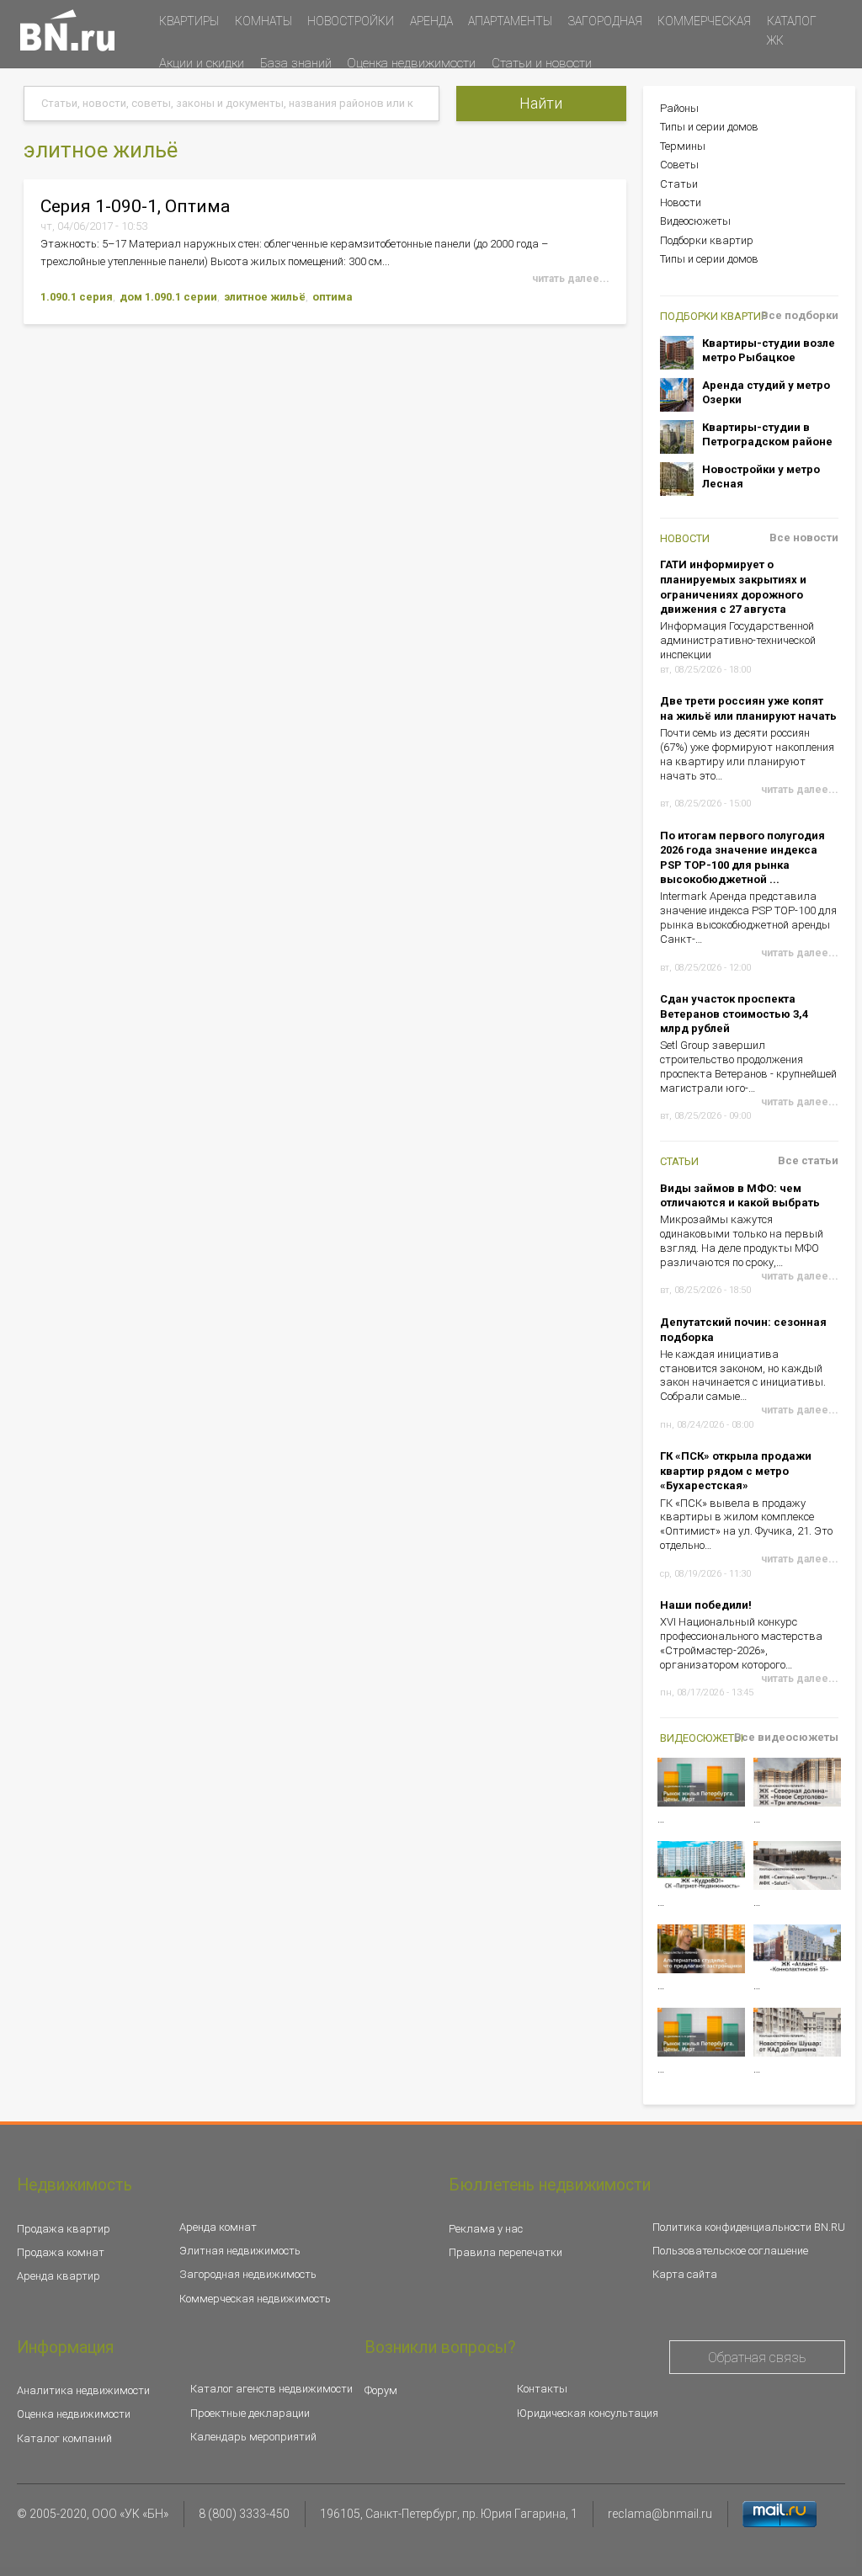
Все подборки (800, 315)
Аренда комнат (218, 2227)
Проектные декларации (250, 2413)
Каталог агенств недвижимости (271, 2389)
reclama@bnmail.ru (660, 2514)
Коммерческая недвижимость (255, 2299)
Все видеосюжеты (786, 1737)
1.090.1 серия (77, 297)
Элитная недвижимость (240, 2251)
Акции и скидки (202, 63)
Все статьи (808, 1160)
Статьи (679, 184)
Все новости (804, 538)
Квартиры (189, 21)
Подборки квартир (707, 240)
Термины (683, 146)
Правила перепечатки (505, 2252)
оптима (333, 297)
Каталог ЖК (792, 31)
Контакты (542, 2389)
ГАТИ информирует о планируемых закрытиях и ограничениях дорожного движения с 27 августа (733, 587)
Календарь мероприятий (253, 2437)
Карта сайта (685, 2274)
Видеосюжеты (695, 221)
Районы (679, 108)
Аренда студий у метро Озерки (766, 393)
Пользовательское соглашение (730, 2251)
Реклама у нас (486, 2229)
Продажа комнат (61, 2252)
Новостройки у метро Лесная (761, 477)
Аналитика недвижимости (83, 2390)
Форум (381, 2390)
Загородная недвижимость (248, 2274)
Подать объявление (208, 97)
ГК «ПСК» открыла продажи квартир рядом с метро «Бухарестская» (736, 1471)
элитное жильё (265, 297)
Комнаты (263, 21)
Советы (679, 165)
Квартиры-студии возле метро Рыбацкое (769, 351)
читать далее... (571, 279)
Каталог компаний (64, 2438)
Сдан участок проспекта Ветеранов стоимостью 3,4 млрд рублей (734, 1014)
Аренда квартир (59, 2276)
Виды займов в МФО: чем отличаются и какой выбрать (740, 1196)
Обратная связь (757, 2358)
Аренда (431, 21)
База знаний (296, 63)
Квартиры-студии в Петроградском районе (767, 435)
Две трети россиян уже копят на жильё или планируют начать (748, 708)
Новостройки (351, 21)
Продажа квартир (64, 2229)
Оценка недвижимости (411, 63)
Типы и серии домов (709, 127)
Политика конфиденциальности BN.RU (749, 2227)
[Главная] (67, 30)
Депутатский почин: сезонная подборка (743, 1330)
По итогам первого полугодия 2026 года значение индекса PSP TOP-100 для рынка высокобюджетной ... (742, 858)
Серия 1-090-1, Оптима (135, 206)
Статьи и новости (542, 63)
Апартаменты (510, 21)
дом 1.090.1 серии (168, 297)
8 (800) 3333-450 (244, 2514)
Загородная (605, 21)
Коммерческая (704, 21)
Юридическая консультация (588, 2413)
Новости (681, 202)
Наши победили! (706, 1605)
